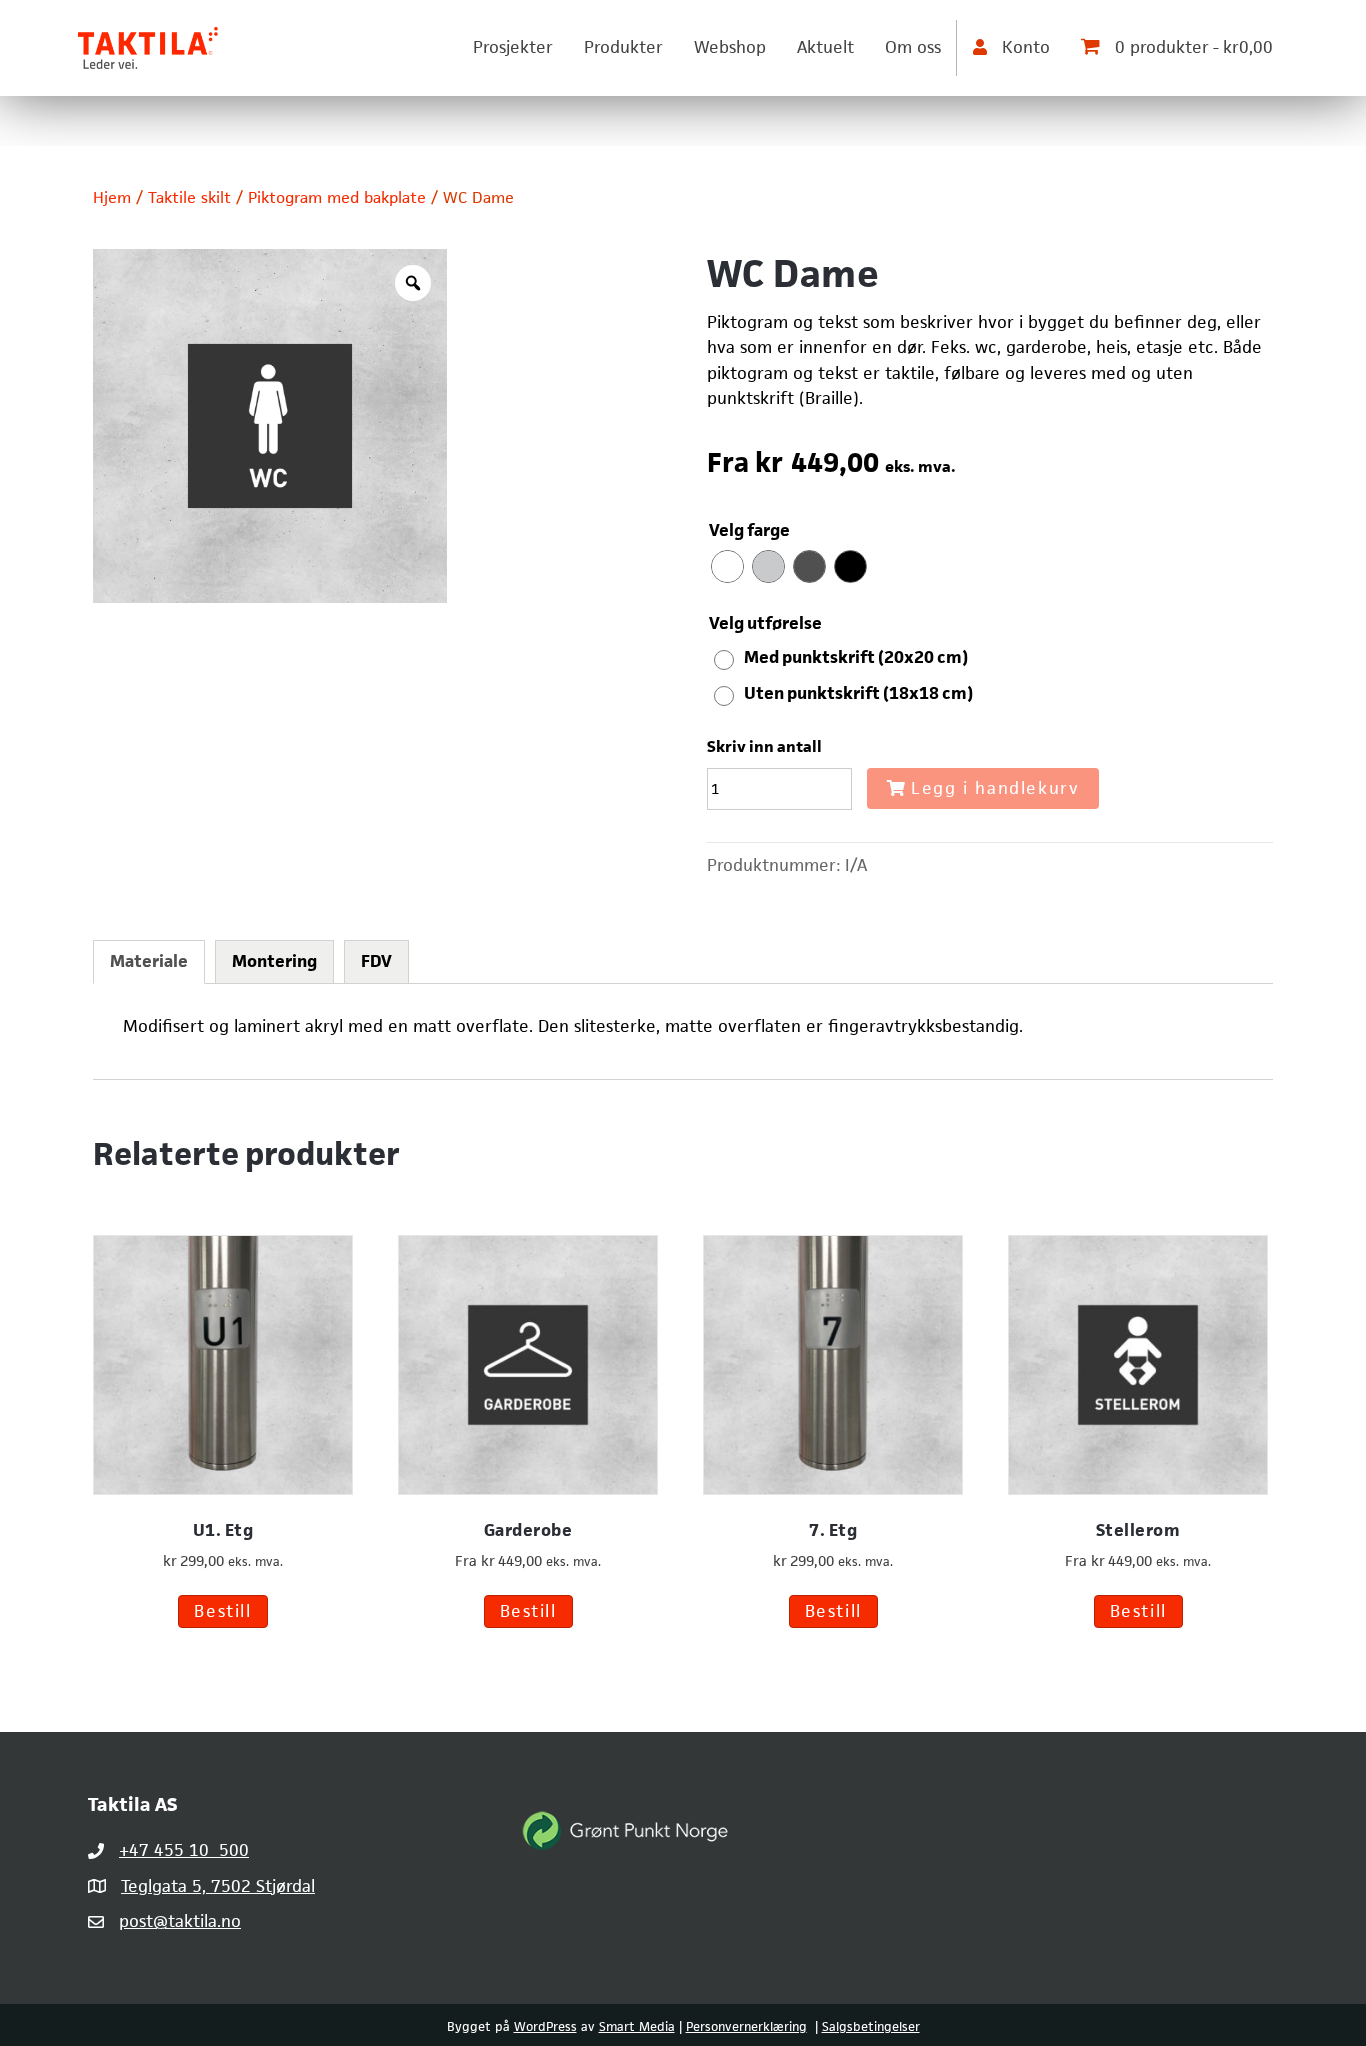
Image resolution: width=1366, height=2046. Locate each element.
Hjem (112, 197)
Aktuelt (825, 47)
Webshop (730, 47)
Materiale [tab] (149, 961)
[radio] (727, 566)
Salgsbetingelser (871, 2026)
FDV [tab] (376, 961)
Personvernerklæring (746, 2026)
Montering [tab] (274, 961)
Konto (1023, 47)
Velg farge (749, 530)
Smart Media (637, 2026)
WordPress (545, 2026)
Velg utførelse (765, 623)
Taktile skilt (189, 197)
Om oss (913, 47)
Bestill (528, 1611)
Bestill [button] (222, 1611)
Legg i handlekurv (995, 788)
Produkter (623, 47)
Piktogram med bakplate (337, 197)
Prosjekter (513, 47)
